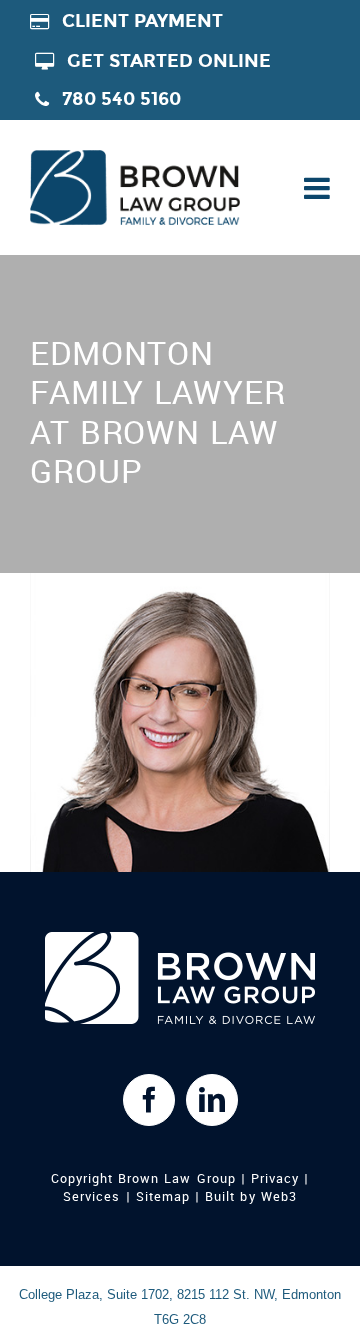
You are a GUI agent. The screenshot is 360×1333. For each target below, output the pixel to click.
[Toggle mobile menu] (315, 188)
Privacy (275, 1179)
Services (91, 1197)
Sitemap (163, 1197)
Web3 (279, 1197)
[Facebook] (149, 1100)
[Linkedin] (212, 1100)
